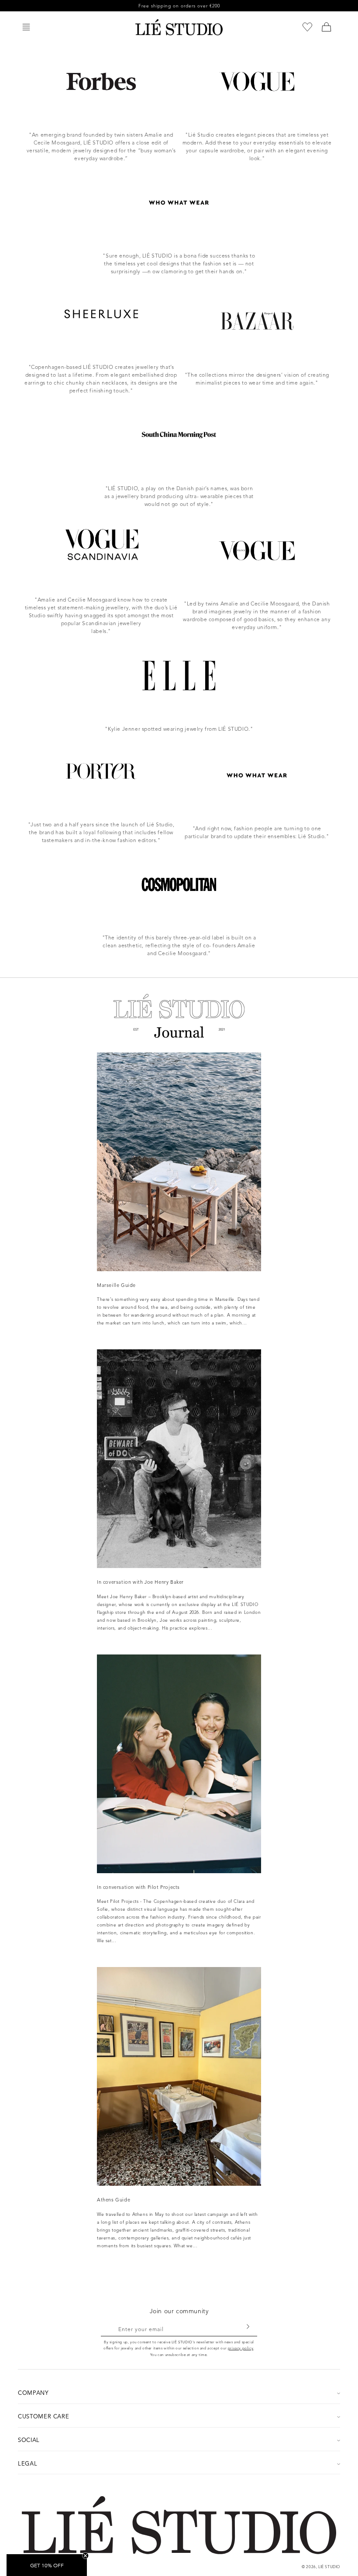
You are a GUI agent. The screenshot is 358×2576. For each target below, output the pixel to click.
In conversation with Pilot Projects (138, 1887)
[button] (26, 27)
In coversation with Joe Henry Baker (140, 1582)
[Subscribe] (248, 2327)
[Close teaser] (85, 2556)
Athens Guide (114, 2200)
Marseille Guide (116, 1285)
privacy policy (241, 2348)
